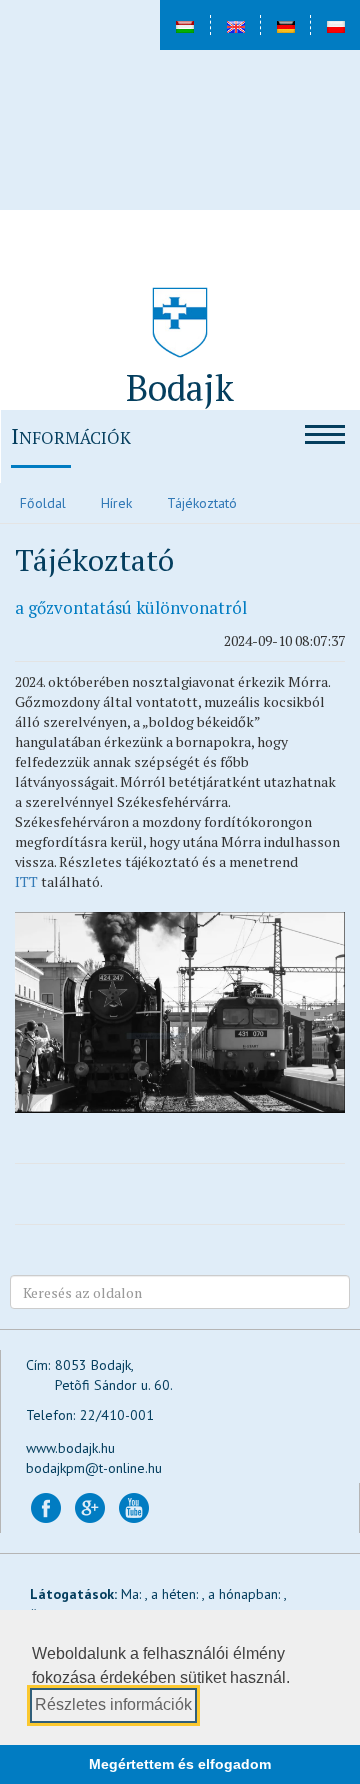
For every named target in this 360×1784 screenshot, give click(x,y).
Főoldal (43, 503)
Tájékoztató (202, 503)
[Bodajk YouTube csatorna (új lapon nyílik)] (134, 1507)
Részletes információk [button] (113, 1704)
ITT (26, 881)
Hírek (116, 503)
